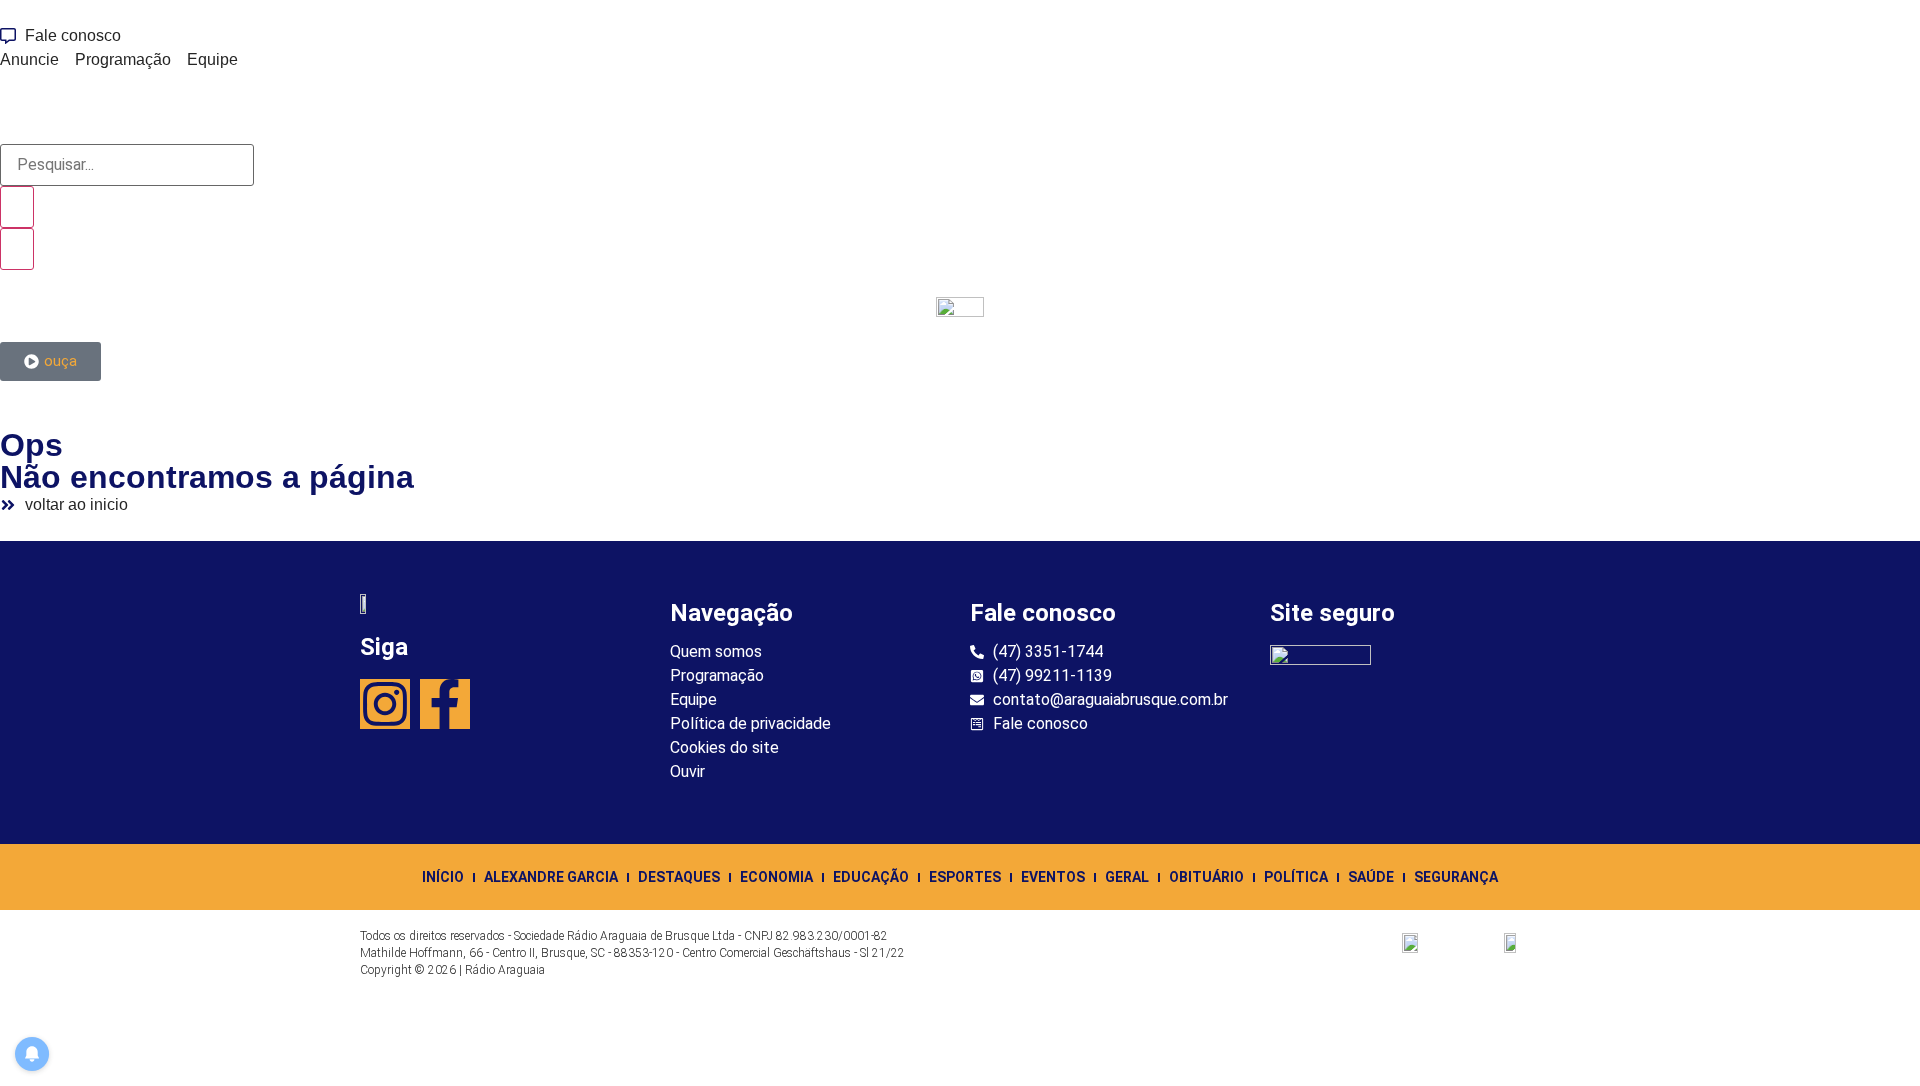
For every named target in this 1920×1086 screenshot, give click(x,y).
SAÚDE (1371, 877)
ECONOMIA (776, 877)
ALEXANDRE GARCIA (551, 877)
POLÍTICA (1296, 877)
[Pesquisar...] (127, 165)
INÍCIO (443, 877)
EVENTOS (1053, 877)
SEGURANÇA (1456, 877)
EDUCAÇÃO (871, 877)
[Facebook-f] (445, 704)
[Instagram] (385, 704)
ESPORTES (965, 877)
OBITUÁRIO (1206, 877)
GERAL (1127, 877)
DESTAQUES (679, 877)
